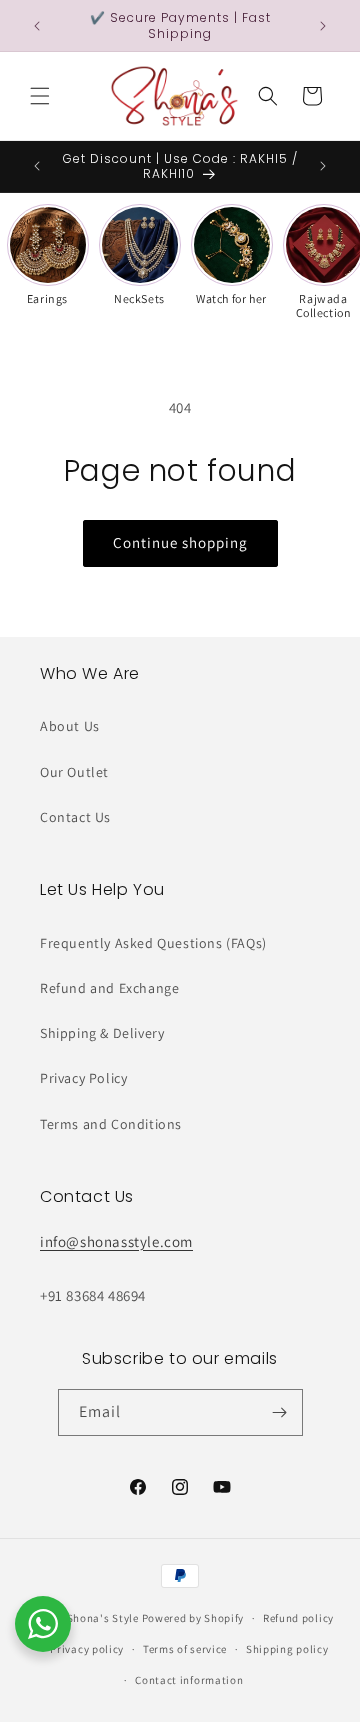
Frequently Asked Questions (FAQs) (153, 943)
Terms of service (185, 1649)
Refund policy (298, 1618)
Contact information (189, 1680)
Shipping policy (287, 1649)
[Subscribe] (280, 1412)
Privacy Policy (83, 1078)
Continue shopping (180, 542)
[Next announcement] (323, 26)
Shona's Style (103, 1618)
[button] (40, 96)
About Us (70, 726)
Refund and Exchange (109, 988)
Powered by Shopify (193, 1618)
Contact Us (75, 817)
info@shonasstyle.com (116, 1241)
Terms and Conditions (111, 1124)
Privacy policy (87, 1649)
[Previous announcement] (37, 26)
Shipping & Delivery (102, 1033)
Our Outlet (74, 772)
